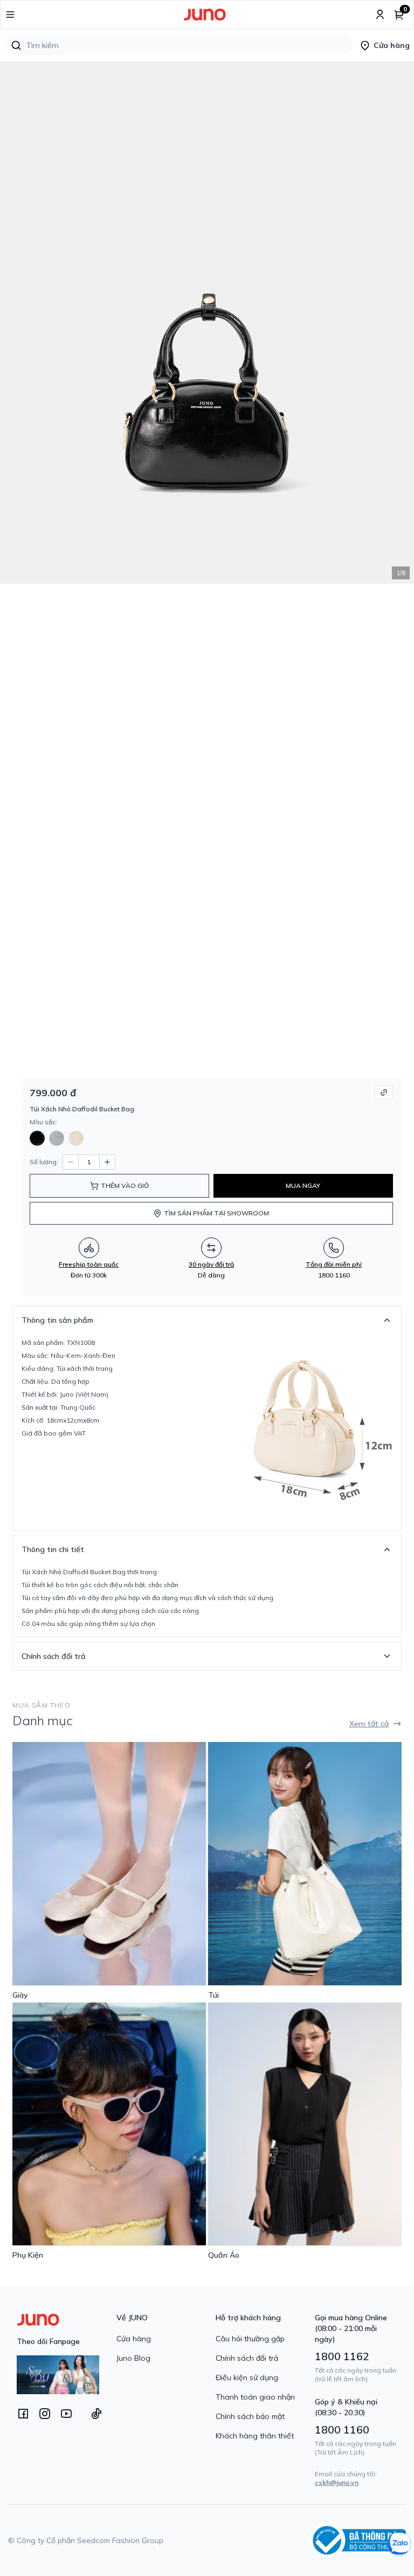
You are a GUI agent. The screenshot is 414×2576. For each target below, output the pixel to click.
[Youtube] (66, 2414)
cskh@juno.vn (337, 2482)
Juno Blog (133, 2358)
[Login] (380, 15)
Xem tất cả (369, 1724)
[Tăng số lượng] (107, 1162)
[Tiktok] (96, 2414)
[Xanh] (57, 1138)
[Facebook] (23, 2414)
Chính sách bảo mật (250, 2416)
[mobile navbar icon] (10, 15)
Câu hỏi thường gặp (250, 2339)
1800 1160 (342, 2430)
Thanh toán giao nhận (255, 2397)
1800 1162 (342, 2356)
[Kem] (76, 1138)
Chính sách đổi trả (247, 2358)
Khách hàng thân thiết (255, 2436)
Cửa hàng (134, 2339)
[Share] (384, 1092)
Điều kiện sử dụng (247, 2377)
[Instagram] (45, 2414)
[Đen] (37, 1138)
